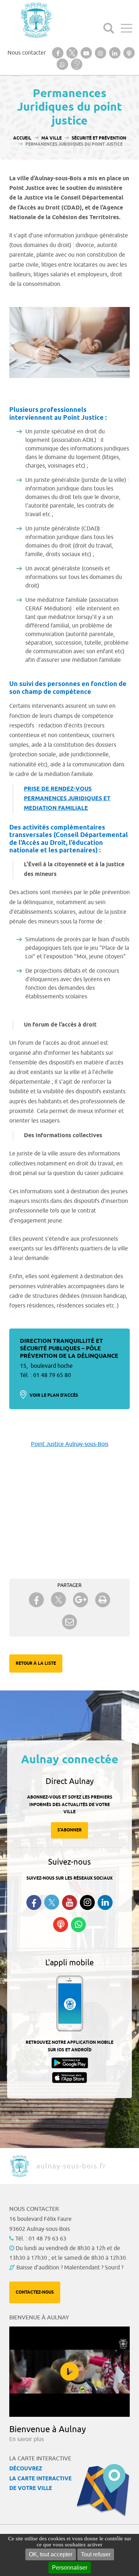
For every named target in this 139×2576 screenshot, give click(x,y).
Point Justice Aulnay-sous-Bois (70, 1444)
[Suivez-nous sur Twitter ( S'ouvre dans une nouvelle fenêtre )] (52, 1902)
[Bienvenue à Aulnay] (69, 2372)
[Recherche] (109, 28)
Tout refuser (96, 2554)
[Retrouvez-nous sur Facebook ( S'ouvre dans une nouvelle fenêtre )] (34, 1902)
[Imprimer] (103, 1600)
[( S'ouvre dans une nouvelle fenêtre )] (58, 53)
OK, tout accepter (51, 2554)
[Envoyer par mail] (69, 1622)
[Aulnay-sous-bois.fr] (36, 20)
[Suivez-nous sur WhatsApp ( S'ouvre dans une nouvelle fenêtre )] (78, 1925)
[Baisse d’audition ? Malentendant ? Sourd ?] (77, 64)
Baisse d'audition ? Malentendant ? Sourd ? (70, 2268)
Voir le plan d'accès (54, 1395)
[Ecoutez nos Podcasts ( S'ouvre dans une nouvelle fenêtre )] (61, 1925)
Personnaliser (70, 2568)
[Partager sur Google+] (81, 1600)
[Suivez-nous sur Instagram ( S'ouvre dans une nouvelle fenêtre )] (87, 1902)
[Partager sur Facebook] (36, 1600)
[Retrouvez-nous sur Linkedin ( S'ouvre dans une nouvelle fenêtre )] (105, 1902)
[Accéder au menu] (127, 28)
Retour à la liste (36, 1663)
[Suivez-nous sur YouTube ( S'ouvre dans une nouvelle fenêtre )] (69, 1902)
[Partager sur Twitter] (58, 1600)
